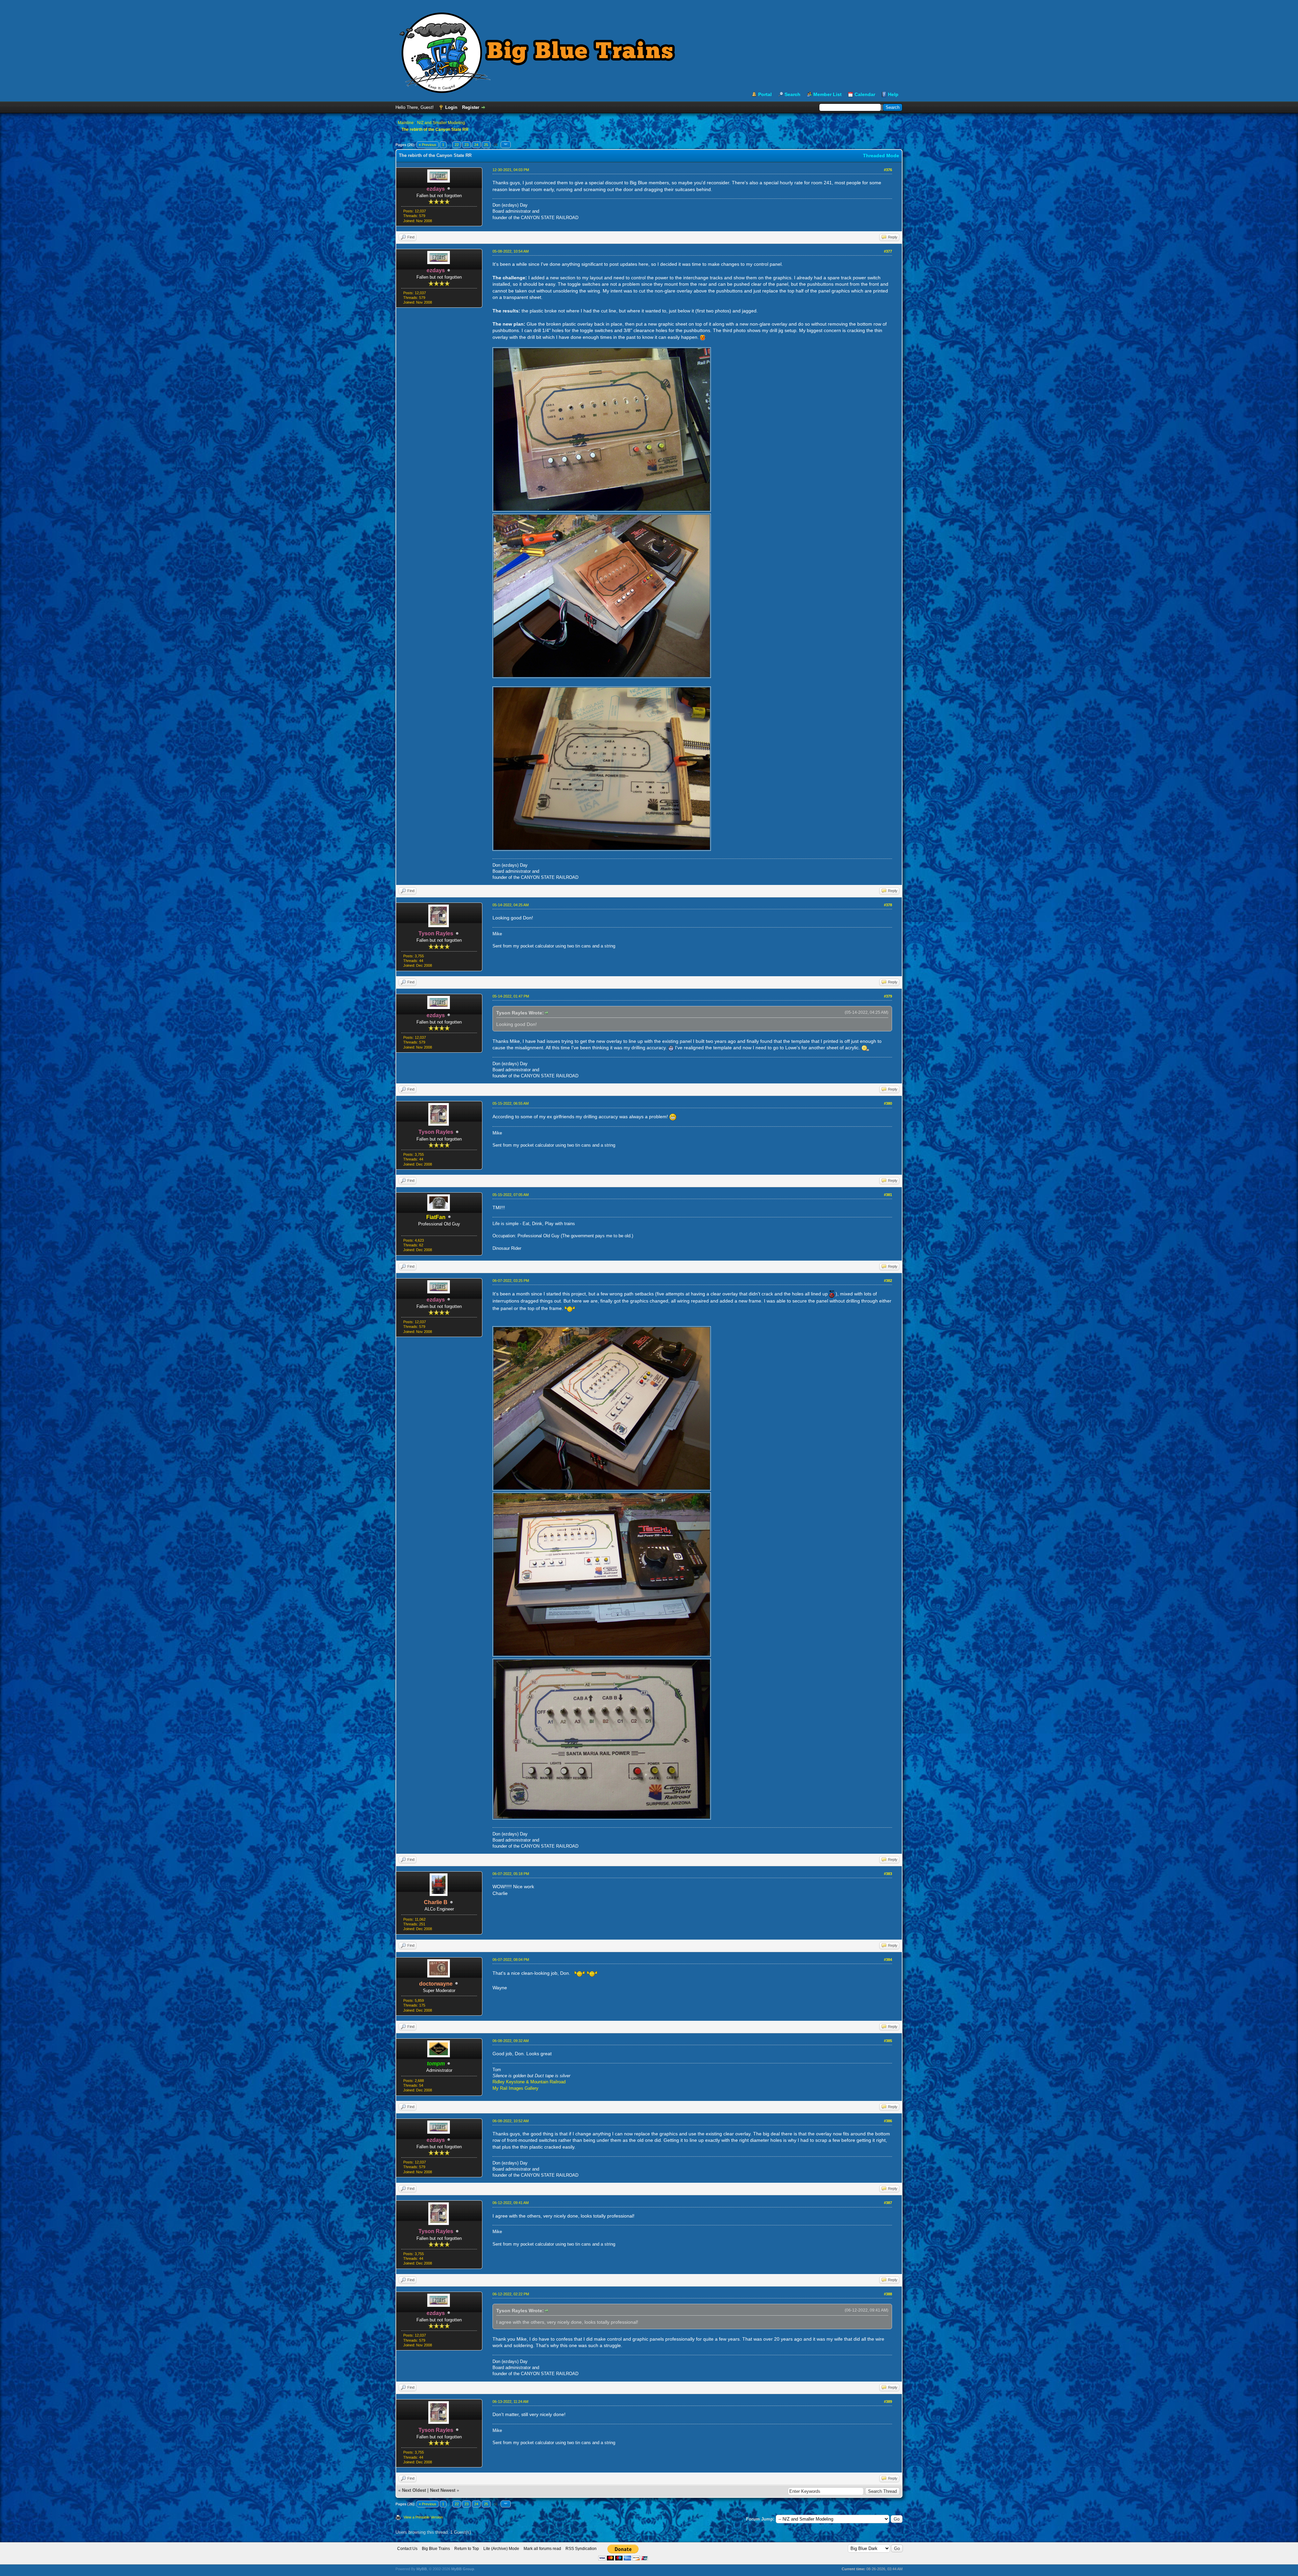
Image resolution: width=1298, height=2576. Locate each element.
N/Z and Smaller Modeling (441, 123)
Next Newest (443, 2490)
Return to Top (467, 2549)
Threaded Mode (881, 156)
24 (476, 145)
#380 (888, 1103)
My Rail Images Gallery (515, 2088)
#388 (888, 2294)
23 (466, 145)
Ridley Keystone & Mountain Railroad (529, 2082)
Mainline (406, 123)
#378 (888, 905)
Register (471, 107)
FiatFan (436, 1217)
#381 (888, 1195)
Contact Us (407, 2549)
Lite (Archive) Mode (501, 2549)
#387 (888, 2203)
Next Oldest (414, 2490)
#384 (888, 1960)
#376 (888, 170)
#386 (888, 2121)
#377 (888, 251)
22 (457, 145)
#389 (888, 2402)
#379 (888, 996)
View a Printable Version (423, 2517)
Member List (827, 94)
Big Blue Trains (436, 2549)
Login (451, 107)
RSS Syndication (581, 2549)
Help (893, 94)
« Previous (428, 145)
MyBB (422, 2569)
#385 (888, 2041)
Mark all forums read (542, 2549)
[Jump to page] (506, 145)
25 (486, 145)
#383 (888, 1874)
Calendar (865, 94)
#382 (888, 1281)
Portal (765, 94)
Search (792, 94)
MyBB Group (463, 2569)
